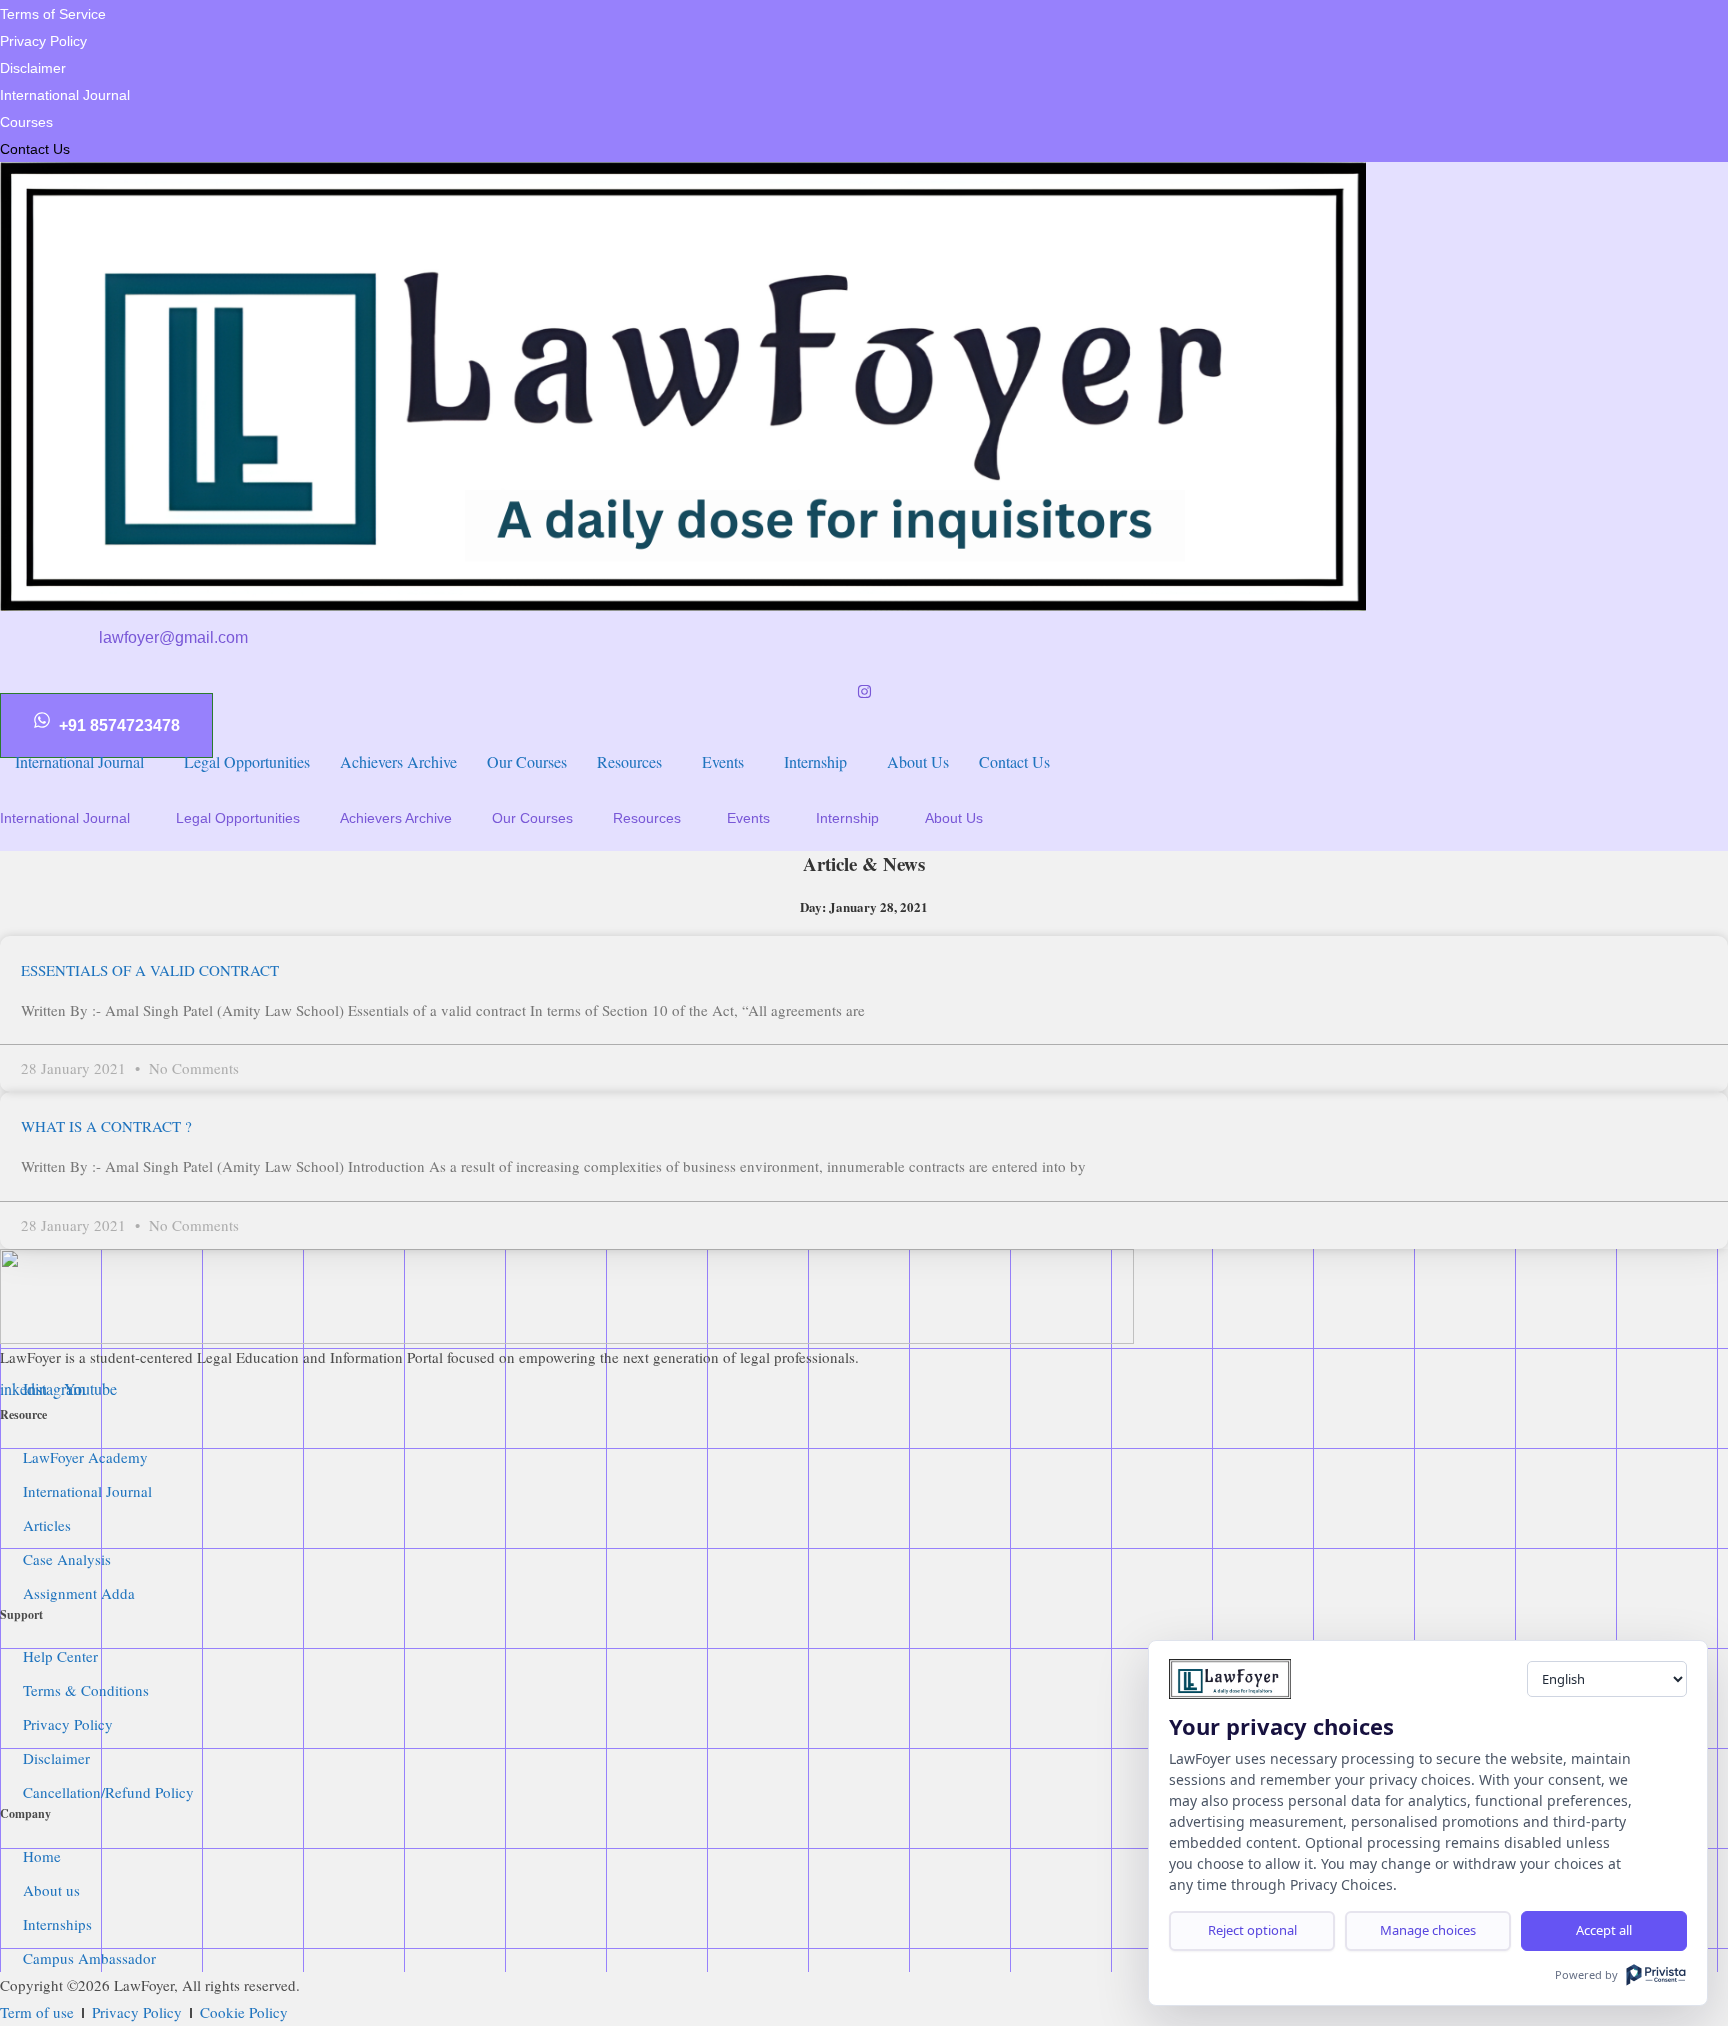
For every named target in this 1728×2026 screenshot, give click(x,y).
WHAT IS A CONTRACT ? (106, 1126)
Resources (647, 818)
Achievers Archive (396, 818)
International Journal (65, 818)
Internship (847, 818)
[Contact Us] (864, 425)
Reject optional (1252, 1930)
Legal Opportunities (238, 818)
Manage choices (1428, 1930)
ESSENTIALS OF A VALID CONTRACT (150, 970)
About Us (954, 818)
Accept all (1604, 1930)
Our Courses (532, 818)
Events (748, 818)
